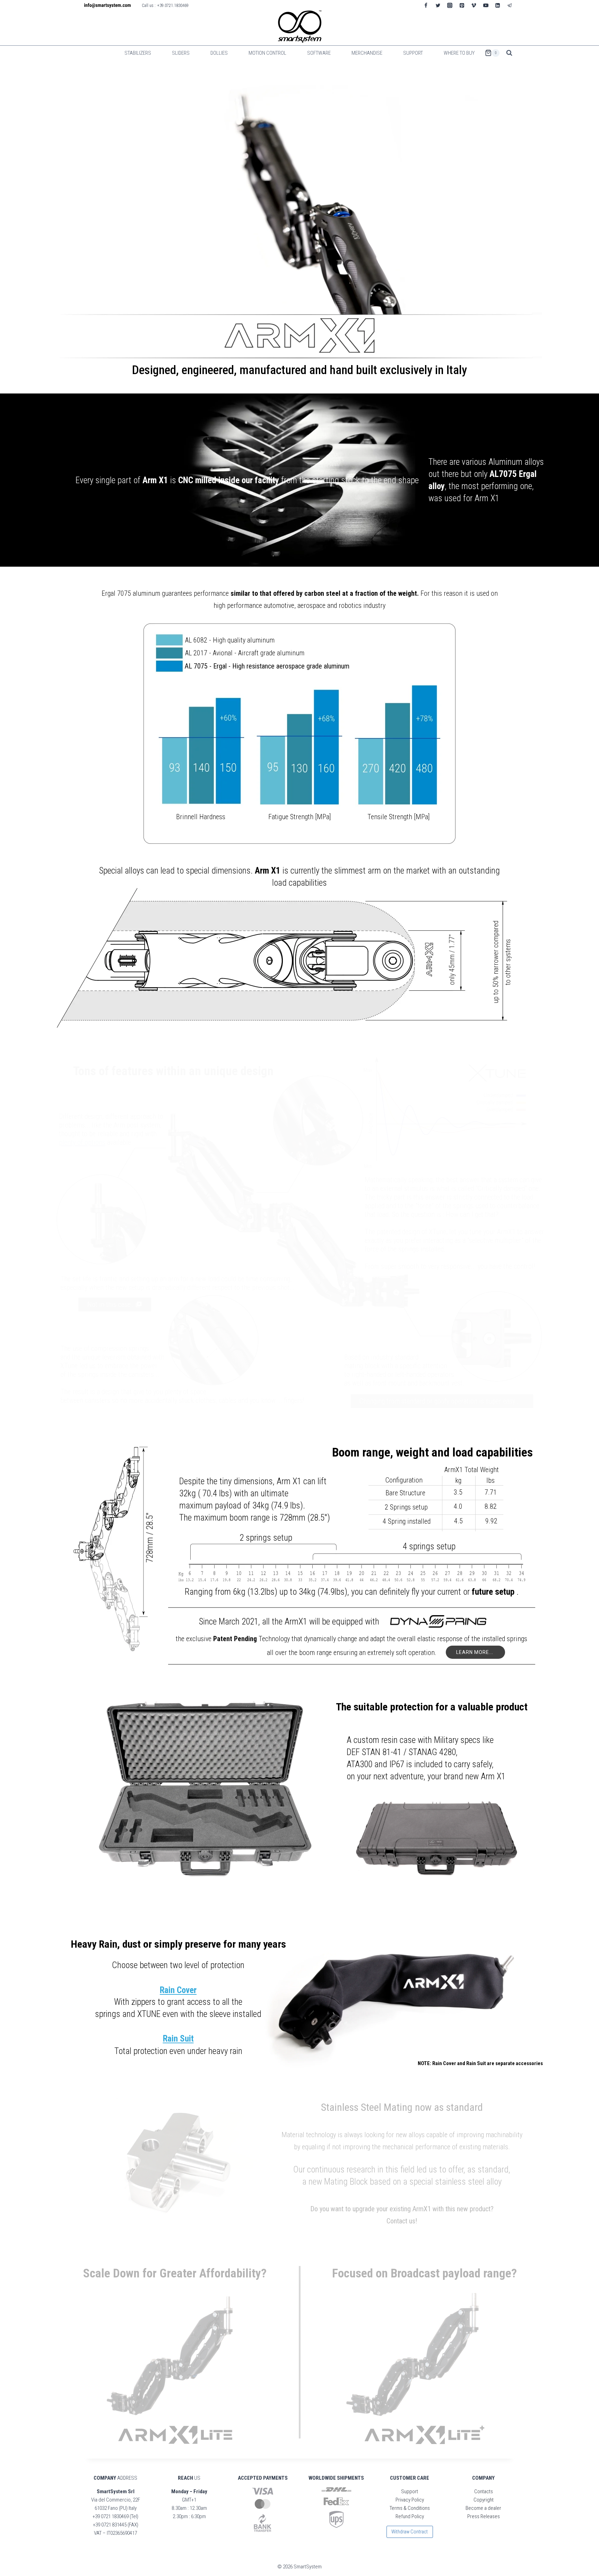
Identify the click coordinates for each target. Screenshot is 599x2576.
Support (410, 2491)
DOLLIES (219, 53)
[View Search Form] (509, 53)
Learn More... (475, 1652)
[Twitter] (438, 5)
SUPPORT (413, 53)
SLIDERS (181, 53)
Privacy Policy (410, 2500)
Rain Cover (178, 1990)
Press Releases (484, 2516)
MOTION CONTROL (267, 53)
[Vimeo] (474, 5)
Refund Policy (410, 2516)
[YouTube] (486, 5)
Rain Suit (178, 2039)
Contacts (484, 2491)
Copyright (484, 2500)
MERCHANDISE (367, 53)
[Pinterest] (462, 5)
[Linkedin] (498, 5)
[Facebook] (426, 5)
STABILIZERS (138, 53)
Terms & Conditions (410, 2508)
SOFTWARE (319, 53)
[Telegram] (510, 5)
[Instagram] (450, 5)
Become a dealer (483, 2508)
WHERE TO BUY (459, 53)
